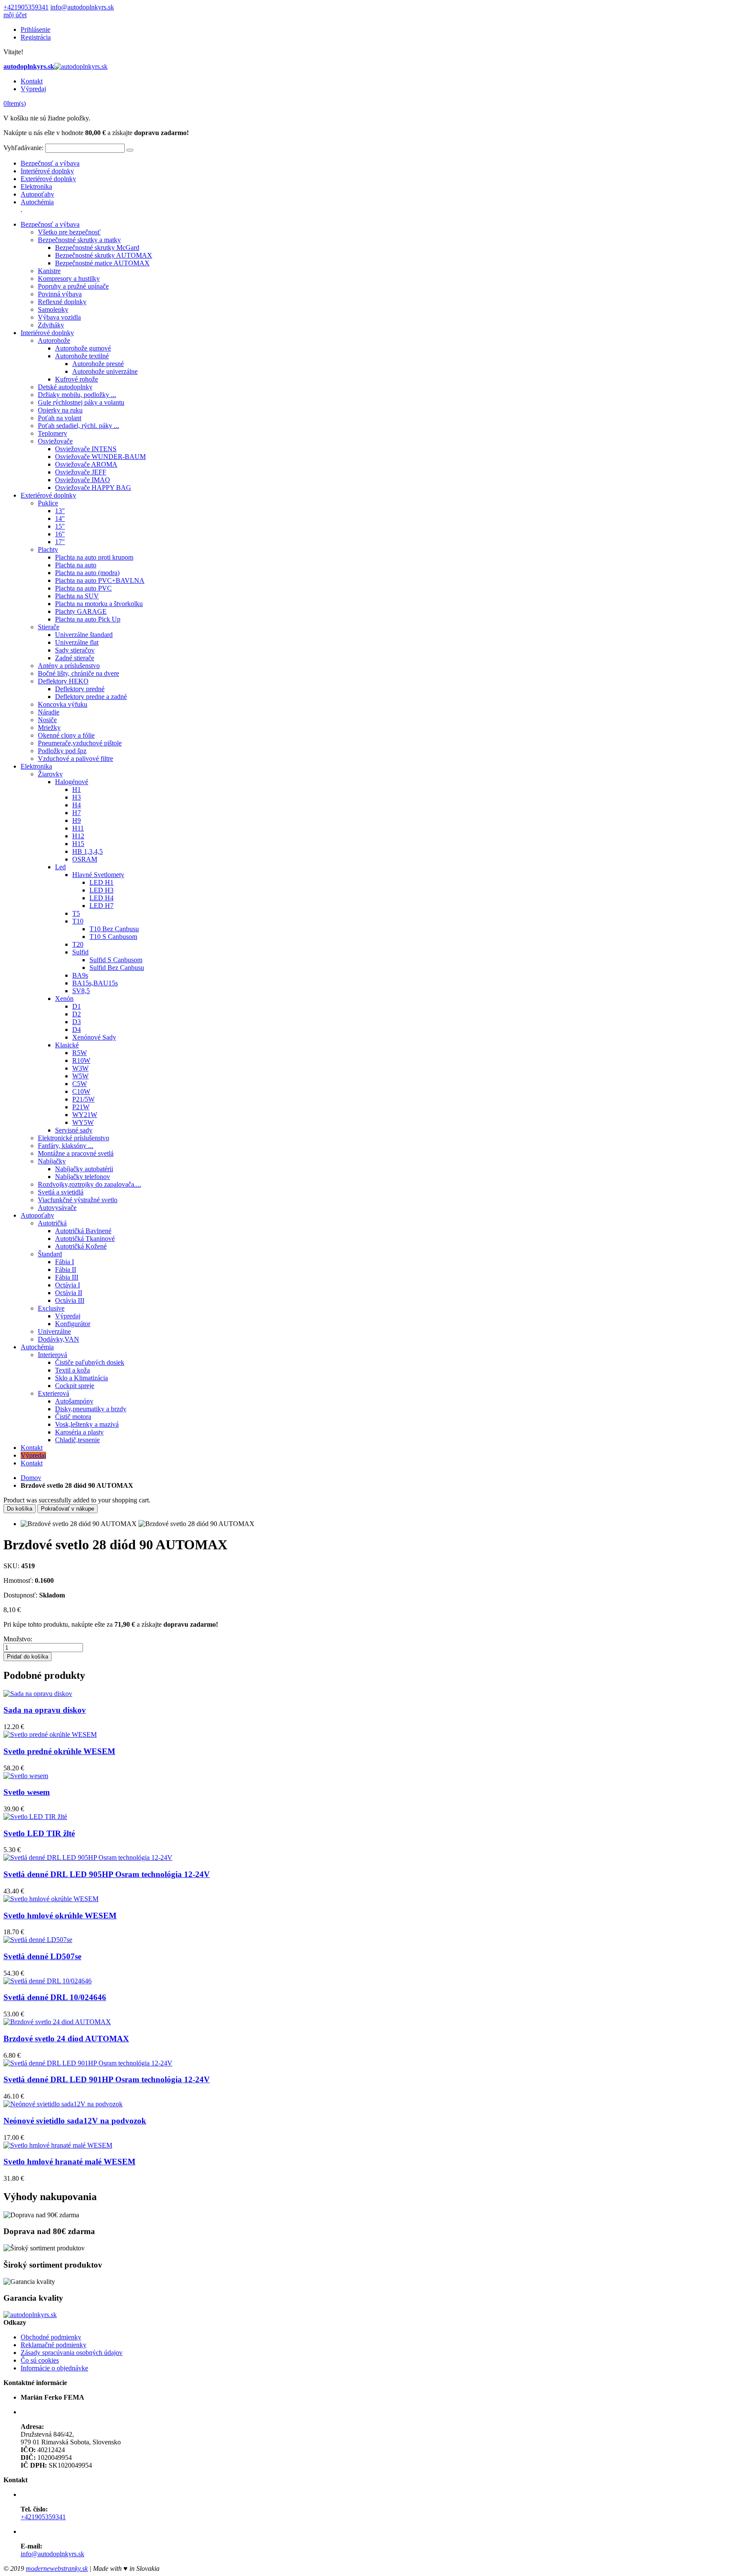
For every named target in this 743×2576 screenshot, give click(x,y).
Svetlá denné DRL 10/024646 (55, 1997)
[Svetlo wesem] (26, 1776)
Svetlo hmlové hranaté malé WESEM (69, 2162)
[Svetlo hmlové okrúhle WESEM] (51, 1899)
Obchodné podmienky (51, 2337)
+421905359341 (26, 7)
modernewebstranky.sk (57, 2568)
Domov (31, 1478)
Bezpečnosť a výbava (50, 163)
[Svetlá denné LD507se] (38, 1940)
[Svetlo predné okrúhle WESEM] (50, 1734)
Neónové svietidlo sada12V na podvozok (75, 2121)
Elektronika (36, 186)
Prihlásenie (35, 29)
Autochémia (37, 202)
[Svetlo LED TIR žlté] (35, 1817)
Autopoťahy (37, 194)
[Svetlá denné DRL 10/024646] (48, 1981)
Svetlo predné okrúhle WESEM (59, 1751)
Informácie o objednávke (54, 2368)
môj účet (15, 15)
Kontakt (32, 81)
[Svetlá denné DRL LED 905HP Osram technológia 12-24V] (88, 1857)
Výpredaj (33, 89)
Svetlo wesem (27, 1792)
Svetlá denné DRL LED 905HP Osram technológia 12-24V (107, 1874)
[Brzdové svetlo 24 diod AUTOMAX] (57, 2022)
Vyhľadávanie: (23, 148)
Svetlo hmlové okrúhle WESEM (60, 1916)
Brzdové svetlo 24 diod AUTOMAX (66, 2039)
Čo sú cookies (40, 2360)
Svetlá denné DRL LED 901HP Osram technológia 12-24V (107, 2079)
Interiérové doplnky (47, 171)
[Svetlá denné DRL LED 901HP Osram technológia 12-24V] (88, 2063)
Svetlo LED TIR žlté (39, 1833)
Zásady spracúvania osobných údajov (72, 2353)
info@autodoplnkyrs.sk (82, 7)
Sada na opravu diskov (45, 1710)
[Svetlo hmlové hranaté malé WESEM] (58, 2145)
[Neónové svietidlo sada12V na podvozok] (63, 2104)
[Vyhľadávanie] (130, 150)
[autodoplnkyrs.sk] (30, 2315)
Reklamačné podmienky (54, 2345)
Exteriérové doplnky (48, 179)
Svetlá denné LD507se (42, 1956)
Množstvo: (18, 1639)
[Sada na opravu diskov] (38, 1694)
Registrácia (36, 37)
